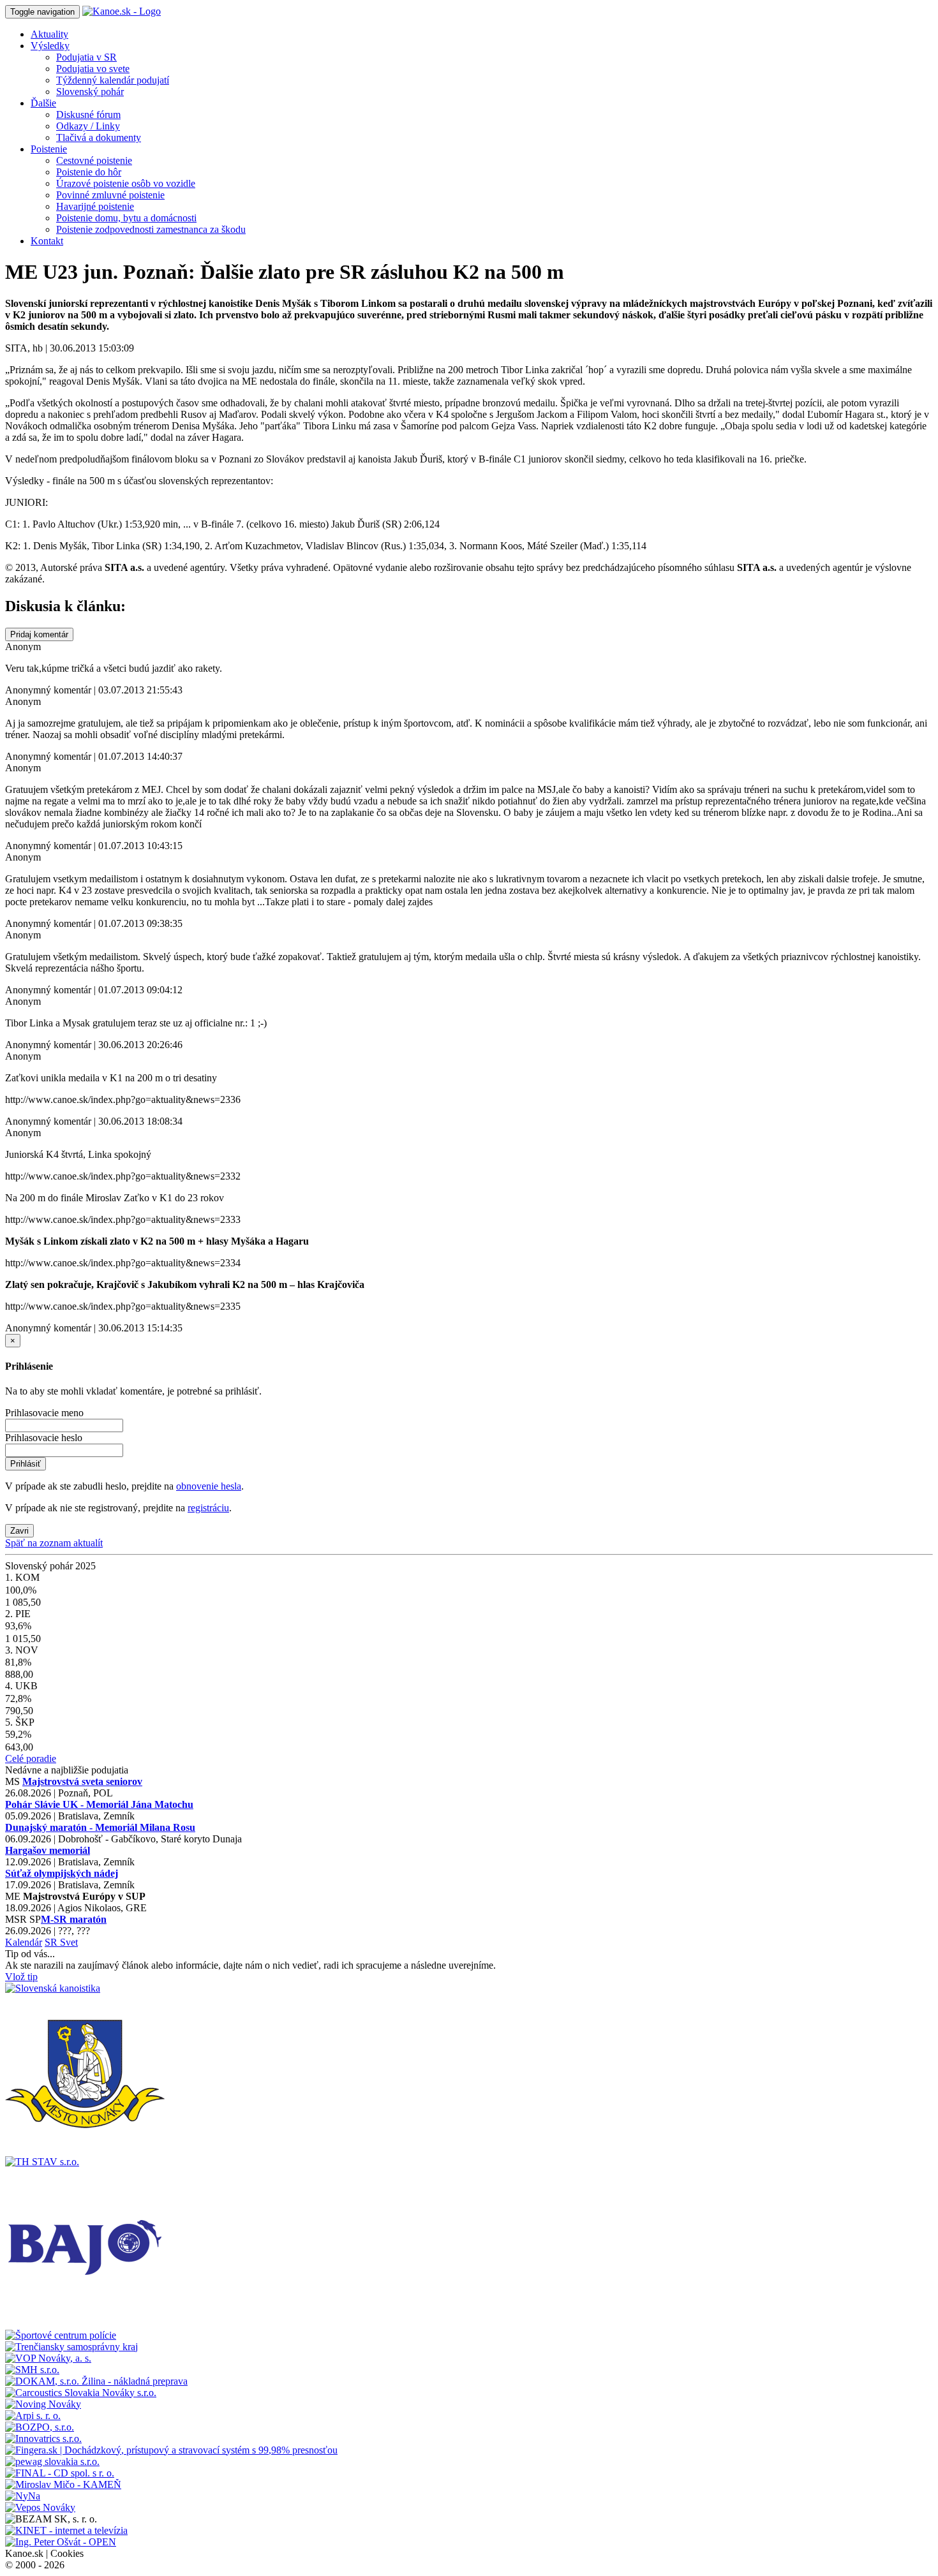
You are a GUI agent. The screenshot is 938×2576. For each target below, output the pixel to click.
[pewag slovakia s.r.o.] (52, 2461)
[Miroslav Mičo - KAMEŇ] (63, 2484)
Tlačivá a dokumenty (99, 137)
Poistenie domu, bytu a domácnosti (126, 218)
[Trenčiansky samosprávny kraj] (71, 2347)
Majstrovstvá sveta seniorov (82, 1781)
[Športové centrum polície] (61, 2335)
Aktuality (49, 34)
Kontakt (47, 241)
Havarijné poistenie (95, 206)
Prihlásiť (26, 1464)
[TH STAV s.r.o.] (42, 2162)
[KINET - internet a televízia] (66, 2530)
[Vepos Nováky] (40, 2507)
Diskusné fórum (88, 115)
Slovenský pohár (90, 92)
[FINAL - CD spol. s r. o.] (60, 2473)
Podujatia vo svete (93, 69)
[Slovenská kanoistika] (53, 1988)
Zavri (19, 1531)
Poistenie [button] (49, 149)
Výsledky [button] (50, 46)
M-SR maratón (74, 1919)
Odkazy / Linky (88, 126)
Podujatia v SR (86, 57)
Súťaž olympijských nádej (62, 1873)
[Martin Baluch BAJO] (85, 2324)
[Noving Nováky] (43, 2404)
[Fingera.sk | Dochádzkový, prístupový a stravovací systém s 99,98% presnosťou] (171, 2450)
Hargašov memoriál (48, 1850)
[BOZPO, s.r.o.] (40, 2427)
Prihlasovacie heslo (44, 1438)
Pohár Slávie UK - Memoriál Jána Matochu (99, 1804)
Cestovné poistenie (94, 160)
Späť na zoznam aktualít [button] (54, 1543)
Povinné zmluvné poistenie (110, 195)
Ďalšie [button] (43, 103)
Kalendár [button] (24, 1942)
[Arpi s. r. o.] (33, 2416)
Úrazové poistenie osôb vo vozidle (126, 183)
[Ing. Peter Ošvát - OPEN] (61, 2542)
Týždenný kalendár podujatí (113, 80)
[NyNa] (23, 2496)
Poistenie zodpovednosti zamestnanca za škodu (151, 229)
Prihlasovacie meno (44, 1413)
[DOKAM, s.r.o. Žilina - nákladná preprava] (96, 2381)
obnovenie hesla (209, 1486)
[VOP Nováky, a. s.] (48, 2358)
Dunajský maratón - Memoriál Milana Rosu (100, 1827)
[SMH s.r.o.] (32, 2370)
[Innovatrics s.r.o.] (43, 2439)
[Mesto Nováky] (85, 2150)
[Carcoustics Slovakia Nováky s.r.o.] (81, 2393)
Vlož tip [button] (21, 1977)
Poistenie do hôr (89, 172)
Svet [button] (69, 1942)
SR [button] (52, 1942)
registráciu (208, 1508)
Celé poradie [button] (31, 1758)
